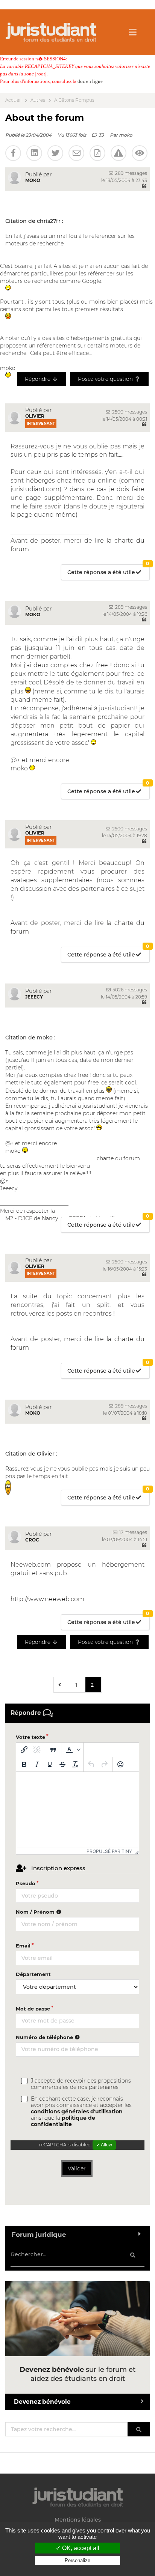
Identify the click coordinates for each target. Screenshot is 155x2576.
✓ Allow (104, 2145)
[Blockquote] (53, 1750)
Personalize (77, 2560)
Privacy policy (77, 2568)
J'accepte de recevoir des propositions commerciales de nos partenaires (81, 2084)
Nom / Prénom (36, 1912)
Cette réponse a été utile (108, 570)
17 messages (133, 1532)
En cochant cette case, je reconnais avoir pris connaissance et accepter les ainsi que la (81, 2112)
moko (126, 135)
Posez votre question (106, 379)
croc (32, 1540)
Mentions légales (78, 2520)
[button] (72, 1750)
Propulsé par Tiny (109, 1851)
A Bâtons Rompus (74, 100)
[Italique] (37, 1764)
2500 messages (129, 412)
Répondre (38, 379)
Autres (38, 100)
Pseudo (26, 1883)
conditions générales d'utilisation (77, 2111)
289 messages (131, 173)
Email (23, 1946)
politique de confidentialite (63, 2121)
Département (33, 1974)
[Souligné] (50, 1764)
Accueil (13, 100)
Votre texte (30, 1737)
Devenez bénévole (42, 2402)
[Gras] (24, 1764)
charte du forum (118, 1158)
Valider (77, 2168)
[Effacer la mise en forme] (75, 1764)
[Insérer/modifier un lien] (24, 1750)
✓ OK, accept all (77, 2548)
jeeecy (34, 997)
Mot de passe (33, 2009)
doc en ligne (90, 81)
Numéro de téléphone (45, 2037)
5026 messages (129, 990)
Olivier (35, 416)
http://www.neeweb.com (47, 1599)
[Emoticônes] (120, 1764)
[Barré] (62, 1764)
